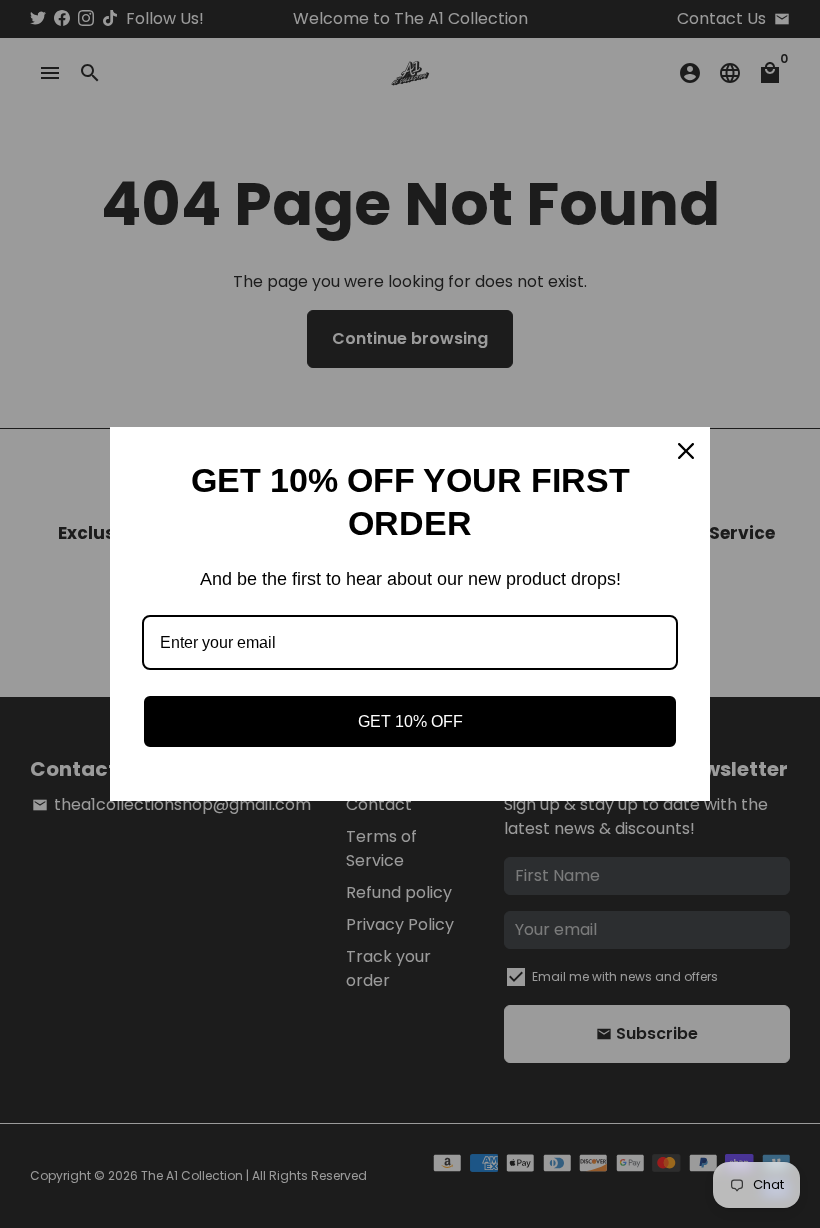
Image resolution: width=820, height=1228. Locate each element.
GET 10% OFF (410, 721)
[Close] (686, 451)
